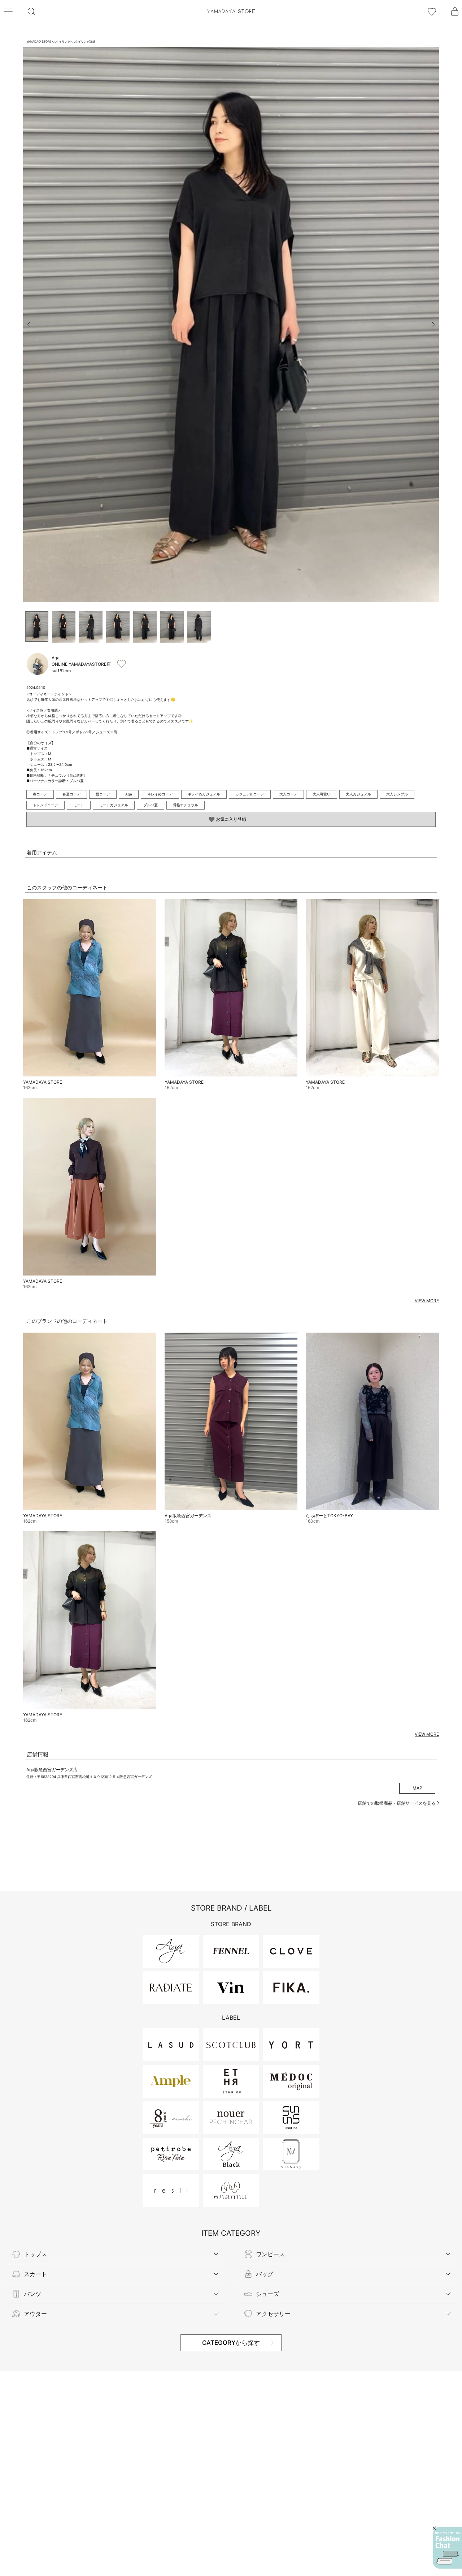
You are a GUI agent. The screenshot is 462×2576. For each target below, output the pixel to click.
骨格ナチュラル (186, 805)
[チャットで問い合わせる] (448, 2548)
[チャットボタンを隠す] (434, 2528)
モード (79, 805)
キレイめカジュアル (204, 794)
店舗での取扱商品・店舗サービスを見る (397, 1803)
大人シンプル (397, 794)
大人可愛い (322, 794)
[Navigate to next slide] (433, 325)
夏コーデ (103, 794)
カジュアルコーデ (250, 794)
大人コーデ (288, 794)
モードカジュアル (114, 805)
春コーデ (40, 794)
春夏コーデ (71, 794)
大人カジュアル (358, 794)
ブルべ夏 (151, 805)
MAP (417, 1788)
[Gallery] (231, 325)
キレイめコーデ (160, 794)
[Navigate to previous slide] (29, 325)
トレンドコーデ (45, 805)
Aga (129, 794)
